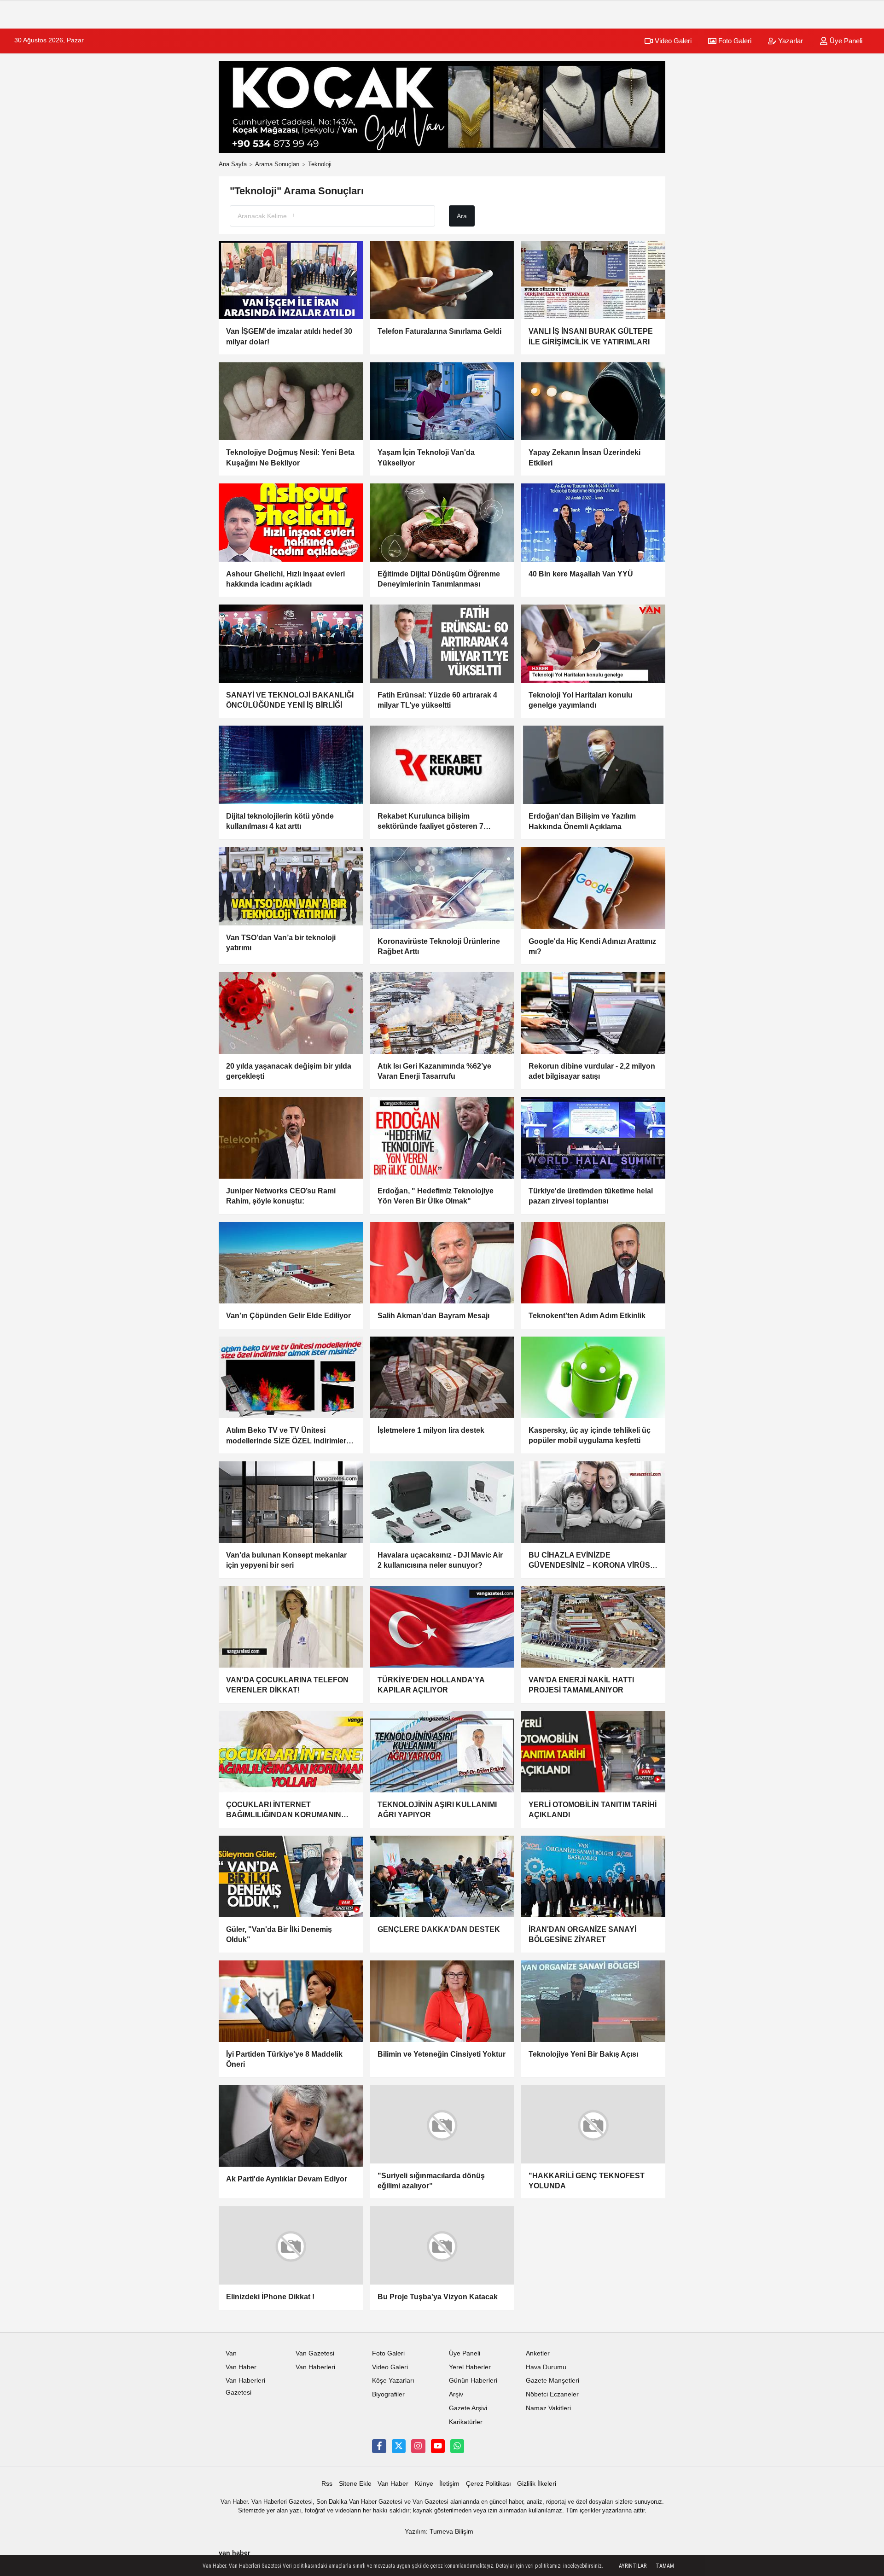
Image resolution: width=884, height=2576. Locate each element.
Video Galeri (672, 41)
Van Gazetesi (315, 2360)
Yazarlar (790, 41)
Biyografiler (388, 2401)
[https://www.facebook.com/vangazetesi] (379, 2453)
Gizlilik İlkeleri (537, 2490)
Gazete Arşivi (468, 2415)
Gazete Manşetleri (552, 2387)
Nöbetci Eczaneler (552, 2401)
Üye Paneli (845, 41)
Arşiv (456, 2401)
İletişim (449, 2490)
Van (231, 2360)
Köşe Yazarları (393, 2387)
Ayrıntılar (633, 2566)
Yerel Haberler (470, 2374)
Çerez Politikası (489, 2490)
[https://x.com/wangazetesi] (399, 2453)
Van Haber (241, 2374)
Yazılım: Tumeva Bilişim (439, 2538)
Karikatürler (466, 2429)
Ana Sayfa (233, 164)
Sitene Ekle (355, 2490)
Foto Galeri (734, 41)
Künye (424, 2490)
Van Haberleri (315, 2374)
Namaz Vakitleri (548, 2415)
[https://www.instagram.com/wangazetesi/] (418, 2453)
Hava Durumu (546, 2374)
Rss (327, 2490)
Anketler (538, 2360)
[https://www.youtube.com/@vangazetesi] (438, 2453)
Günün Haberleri (473, 2387)
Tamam (665, 2566)
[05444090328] (457, 2453)
